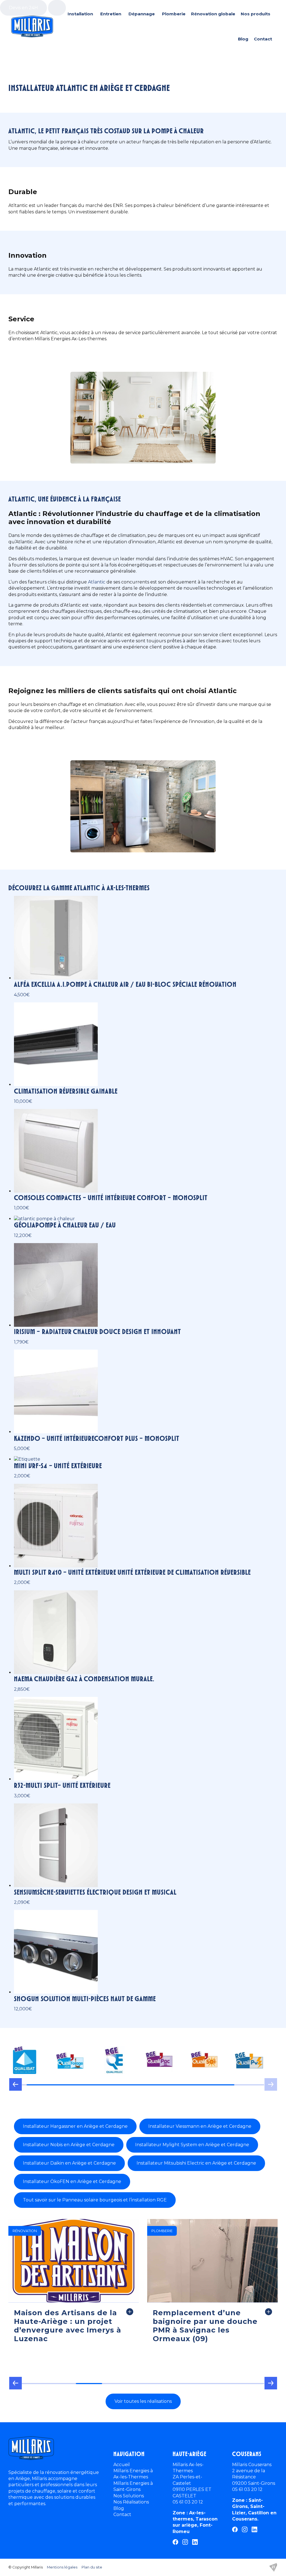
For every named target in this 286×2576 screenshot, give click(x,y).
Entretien (111, 14)
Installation (80, 14)
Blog (243, 39)
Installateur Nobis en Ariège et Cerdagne (69, 2145)
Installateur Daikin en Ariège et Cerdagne (69, 2163)
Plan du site (92, 2567)
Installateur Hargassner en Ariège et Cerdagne (75, 2126)
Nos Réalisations (131, 2502)
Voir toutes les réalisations (143, 2401)
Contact (263, 39)
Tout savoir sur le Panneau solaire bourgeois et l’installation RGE (95, 2200)
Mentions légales (62, 2567)
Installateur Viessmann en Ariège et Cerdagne (200, 2126)
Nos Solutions (129, 2496)
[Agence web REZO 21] (273, 2567)
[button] (15, 2087)
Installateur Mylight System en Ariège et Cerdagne (192, 2145)
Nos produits (256, 14)
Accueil (122, 2465)
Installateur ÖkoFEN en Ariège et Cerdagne (72, 2181)
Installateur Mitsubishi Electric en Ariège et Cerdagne (196, 2163)
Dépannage (142, 14)
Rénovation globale (213, 14)
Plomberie (174, 14)
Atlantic (97, 582)
